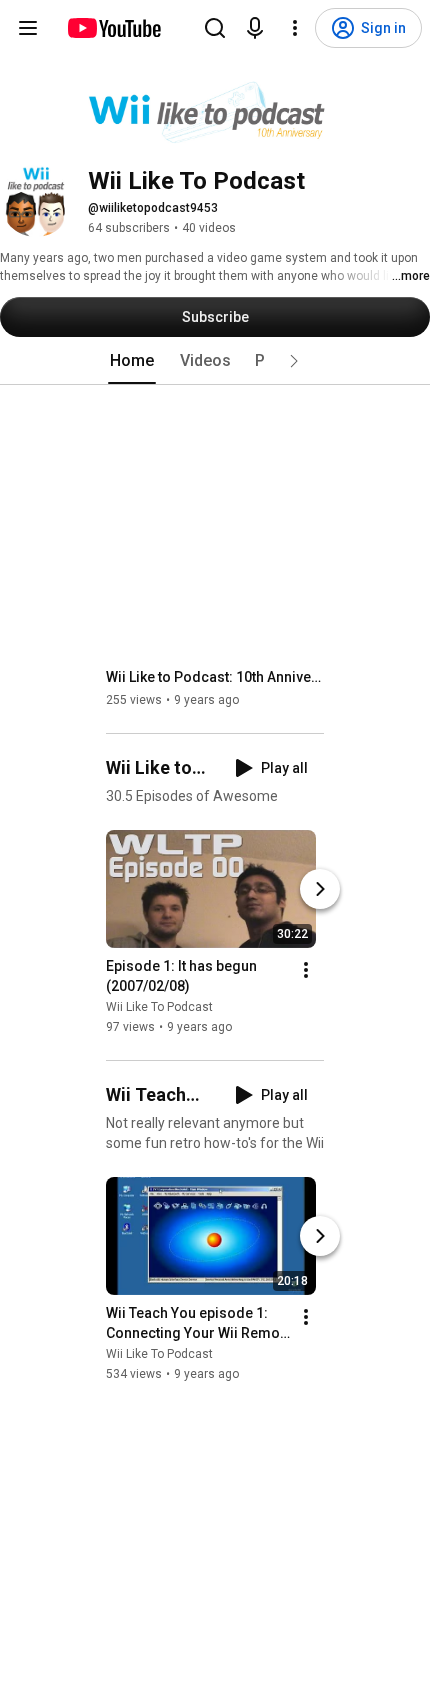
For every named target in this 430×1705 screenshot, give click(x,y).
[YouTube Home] (113, 28)
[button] (294, 361)
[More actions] (306, 970)
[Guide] (28, 28)
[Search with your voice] (255, 28)
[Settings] (295, 28)
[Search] (215, 28)
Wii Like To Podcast (159, 1007)
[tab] (132, 361)
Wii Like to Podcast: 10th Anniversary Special (215, 677)
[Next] (320, 889)
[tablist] (215, 361)
